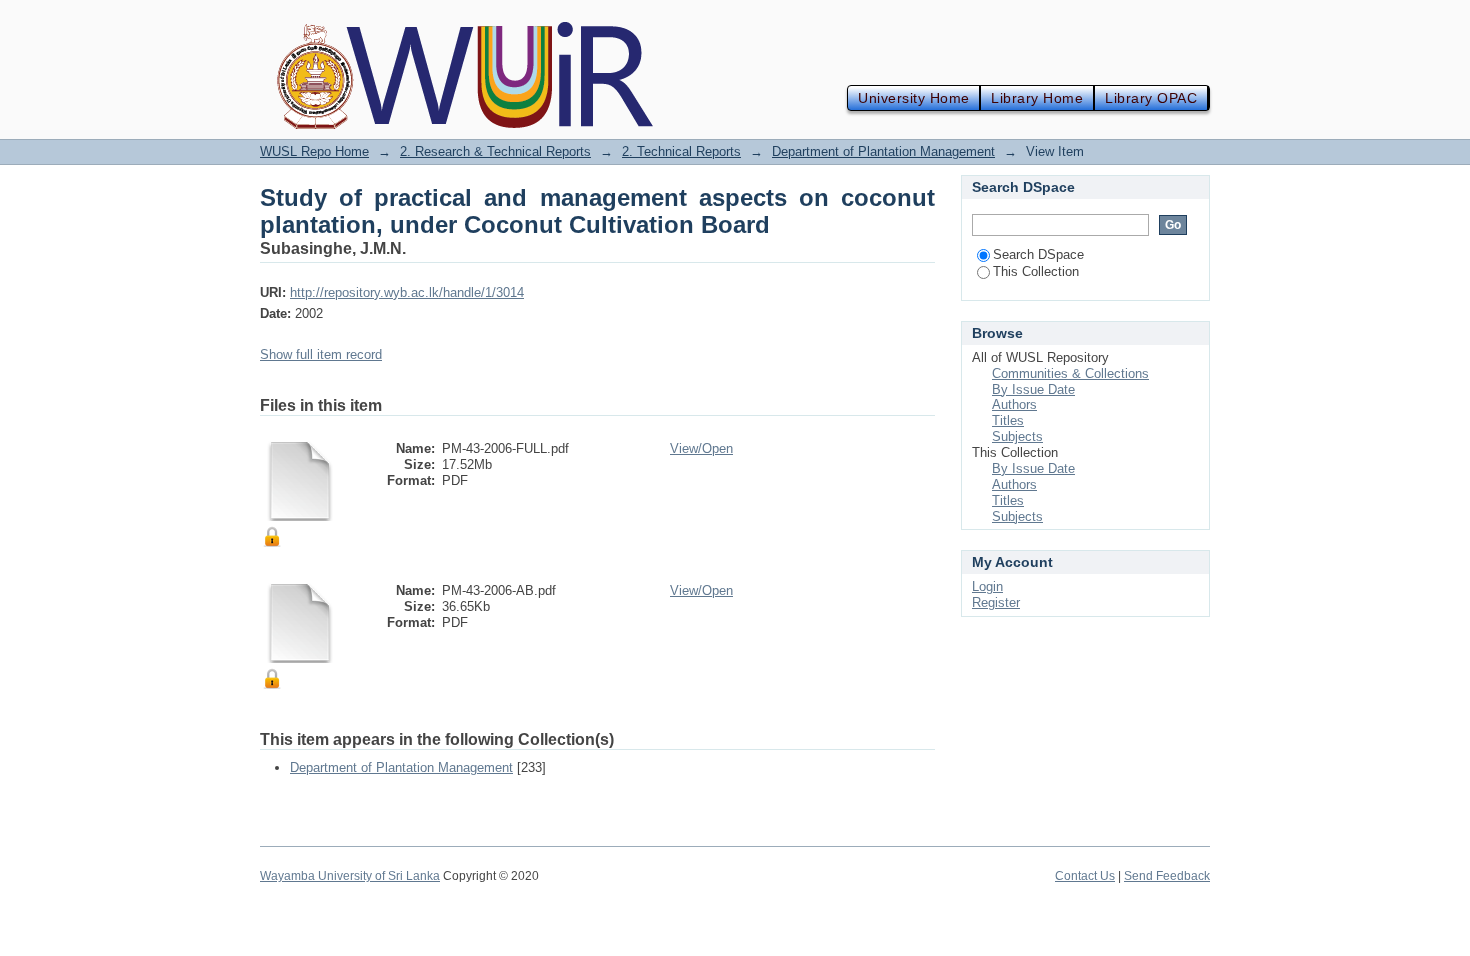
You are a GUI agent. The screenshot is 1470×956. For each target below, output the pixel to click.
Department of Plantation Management (883, 151)
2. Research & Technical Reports (495, 151)
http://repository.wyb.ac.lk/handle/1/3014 (407, 292)
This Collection (1036, 271)
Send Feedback (1167, 876)
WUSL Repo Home (314, 151)
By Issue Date (1033, 389)
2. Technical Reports (681, 151)
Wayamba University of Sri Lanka (350, 876)
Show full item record (321, 354)
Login (987, 586)
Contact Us (1085, 876)
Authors (1014, 404)
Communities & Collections (1070, 373)
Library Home (1037, 98)
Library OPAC (1151, 98)
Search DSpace (1038, 254)
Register (996, 602)
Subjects (1017, 436)
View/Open (701, 448)
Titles (1008, 420)
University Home (913, 98)
